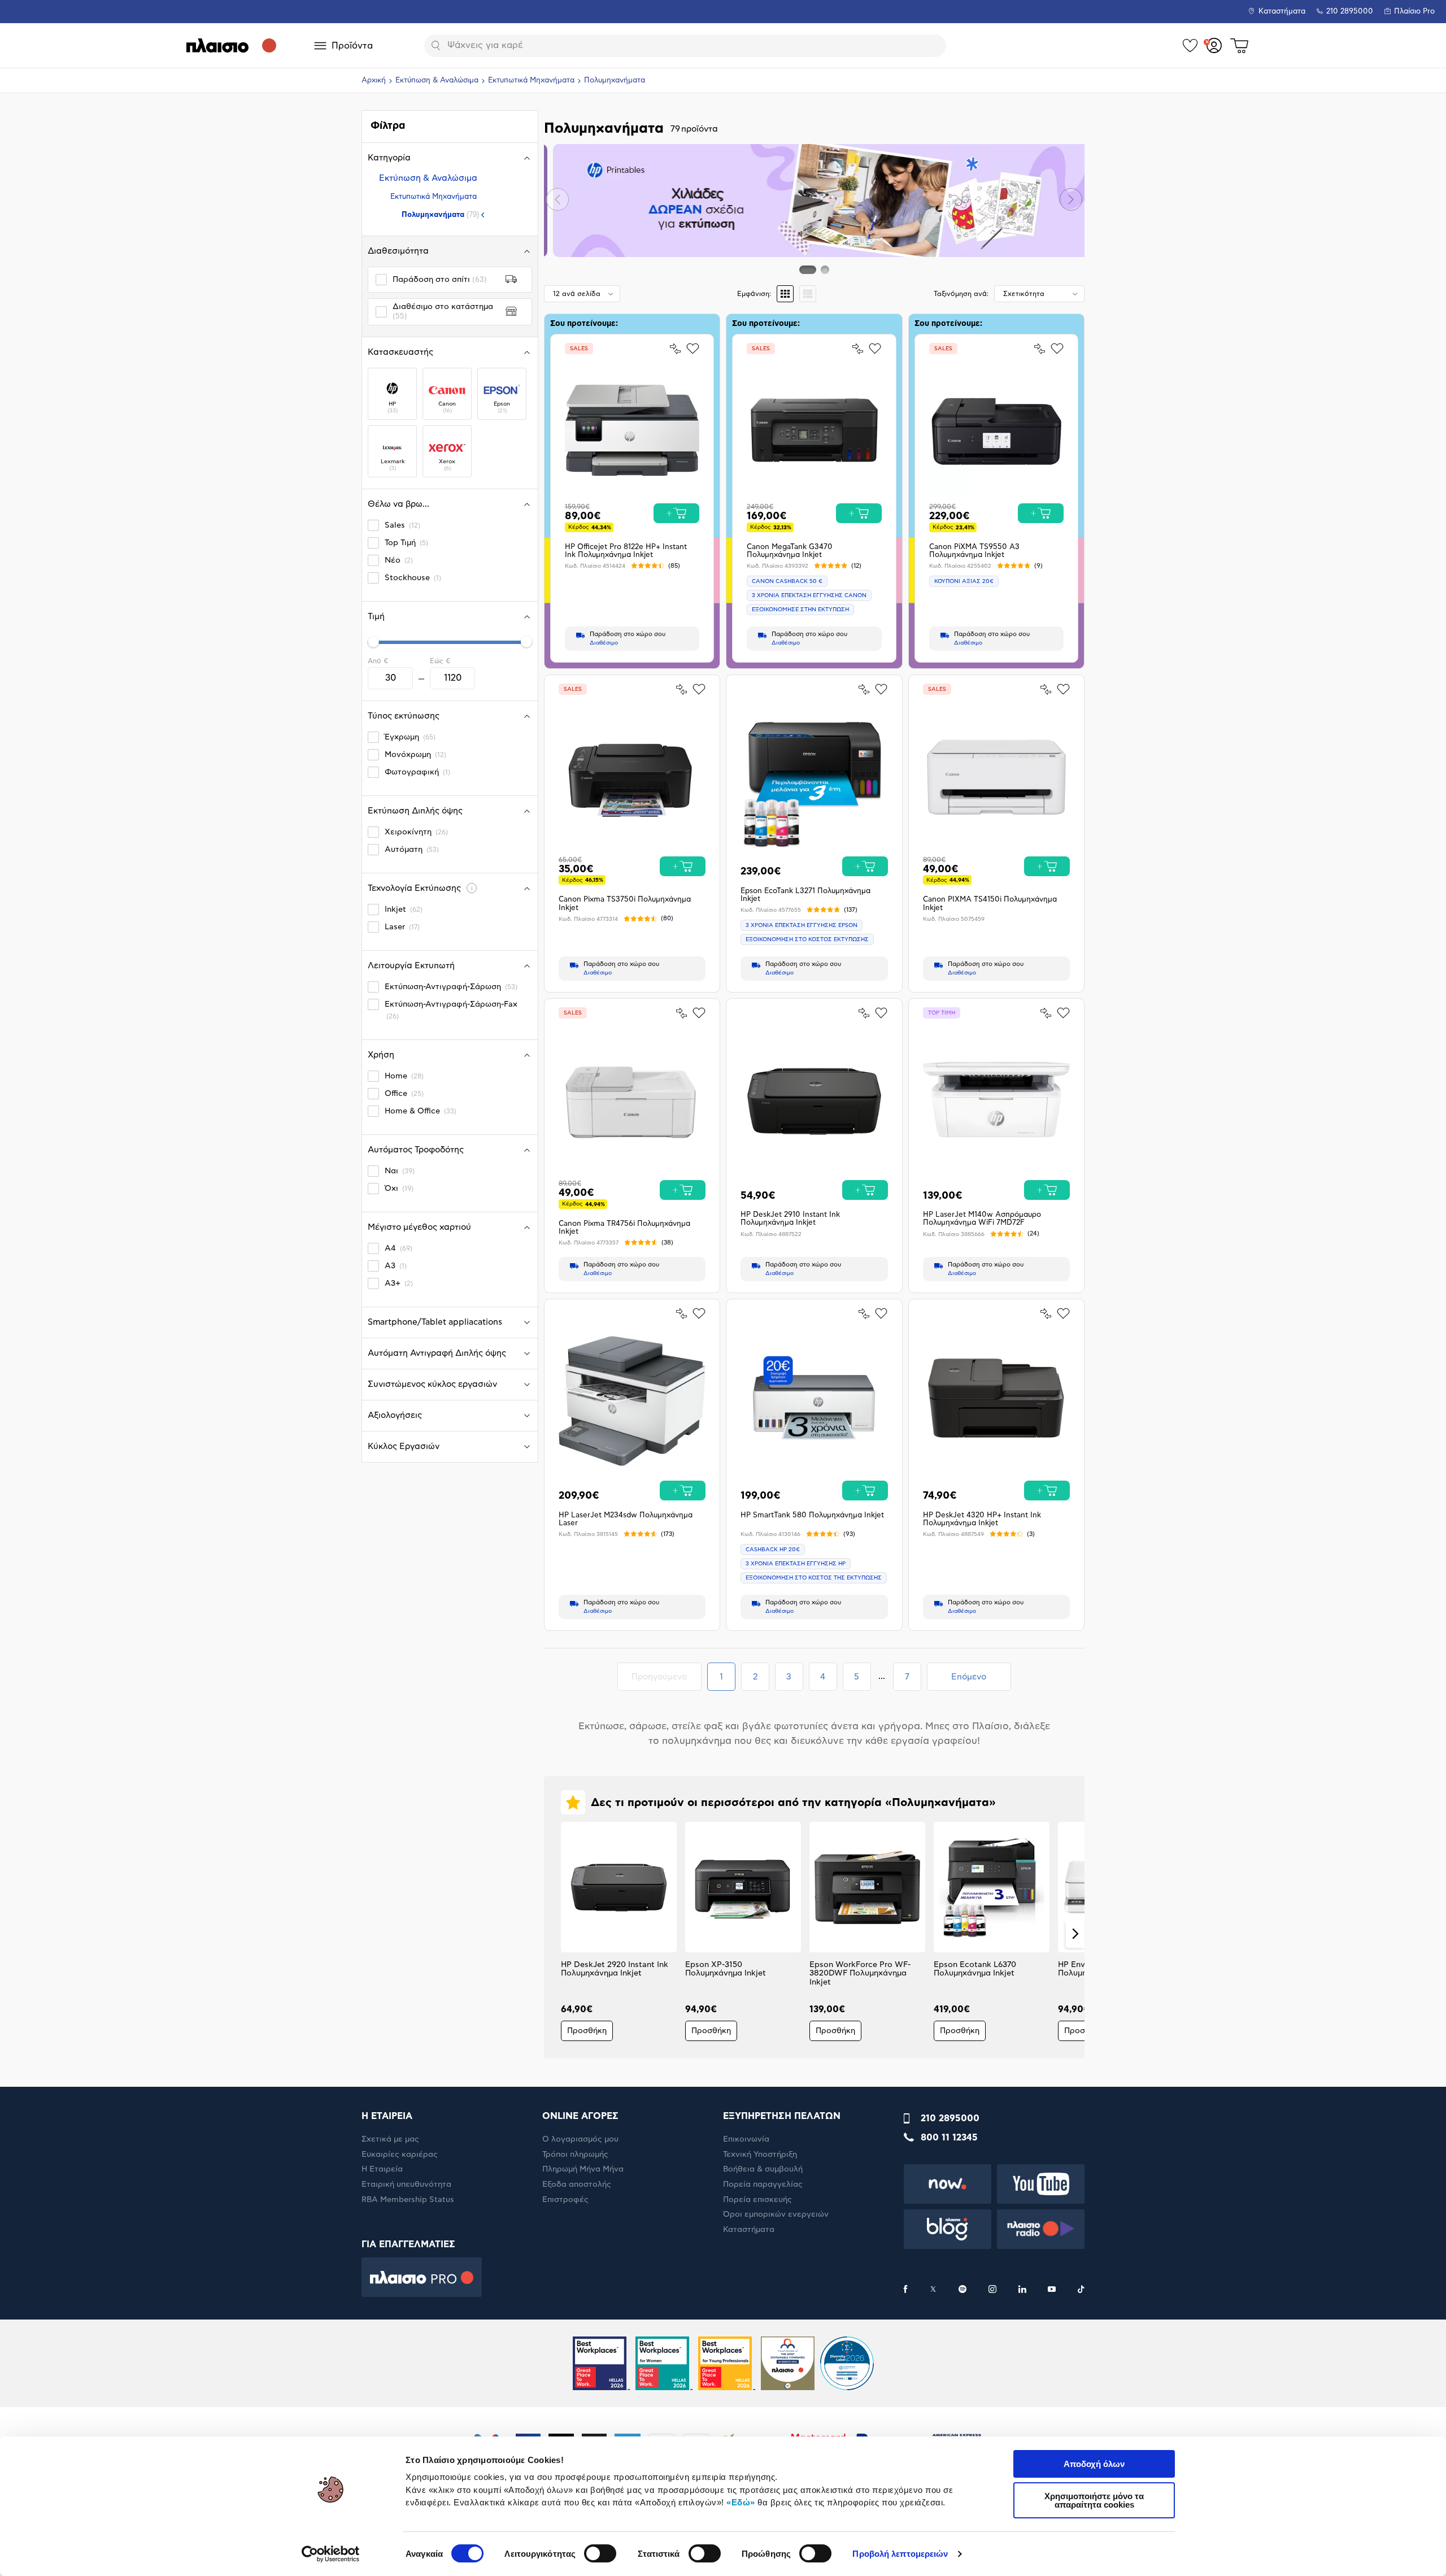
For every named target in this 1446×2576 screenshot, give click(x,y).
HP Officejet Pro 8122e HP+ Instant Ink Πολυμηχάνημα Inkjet (626, 551)
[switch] (600, 2553)
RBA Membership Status (408, 2200)
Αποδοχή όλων (1094, 2464)
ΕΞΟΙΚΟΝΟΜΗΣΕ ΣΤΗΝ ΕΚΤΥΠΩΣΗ (800, 610)
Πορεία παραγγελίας (763, 2185)
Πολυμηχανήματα (440, 214)
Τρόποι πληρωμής (575, 2155)
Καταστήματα (1282, 12)
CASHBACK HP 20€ (773, 1550)
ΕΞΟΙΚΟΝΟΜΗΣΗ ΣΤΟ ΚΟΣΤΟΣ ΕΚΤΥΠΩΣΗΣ (807, 939)
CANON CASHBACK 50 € (787, 581)
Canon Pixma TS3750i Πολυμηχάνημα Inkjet (625, 904)
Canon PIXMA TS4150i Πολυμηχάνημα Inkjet (990, 904)
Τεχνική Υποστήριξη (760, 2155)
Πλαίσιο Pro (1414, 12)
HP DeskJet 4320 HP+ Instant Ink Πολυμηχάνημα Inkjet (982, 1519)
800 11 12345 (949, 2138)
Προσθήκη (587, 2031)
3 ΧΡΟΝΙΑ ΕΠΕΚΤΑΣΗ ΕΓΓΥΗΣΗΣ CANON (809, 595)
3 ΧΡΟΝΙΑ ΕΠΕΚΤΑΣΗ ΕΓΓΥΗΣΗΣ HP (796, 1564)
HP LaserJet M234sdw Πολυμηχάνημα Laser (626, 1519)
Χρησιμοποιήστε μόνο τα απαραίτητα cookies (1094, 2500)
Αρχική (374, 80)
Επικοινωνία (746, 2139)
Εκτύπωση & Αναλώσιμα (437, 80)
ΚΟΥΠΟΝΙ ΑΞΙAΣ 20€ (964, 581)
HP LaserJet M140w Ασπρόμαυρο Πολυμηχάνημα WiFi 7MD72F (982, 1219)
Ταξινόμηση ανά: (961, 294)
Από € (378, 661)
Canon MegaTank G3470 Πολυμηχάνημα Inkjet (790, 551)
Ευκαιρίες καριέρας (400, 2155)
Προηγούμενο (666, 1677)
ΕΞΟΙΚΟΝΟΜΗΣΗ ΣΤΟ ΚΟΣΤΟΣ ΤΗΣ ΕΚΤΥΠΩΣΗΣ (814, 1578)
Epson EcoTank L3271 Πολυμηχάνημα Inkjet (805, 895)
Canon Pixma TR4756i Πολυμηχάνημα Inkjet (624, 1228)
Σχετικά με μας (390, 2139)
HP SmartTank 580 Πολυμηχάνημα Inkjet (812, 1515)
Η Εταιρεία (382, 2169)
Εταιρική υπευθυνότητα (406, 2185)
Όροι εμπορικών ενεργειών (776, 2214)
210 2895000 (950, 2118)
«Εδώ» (741, 2502)
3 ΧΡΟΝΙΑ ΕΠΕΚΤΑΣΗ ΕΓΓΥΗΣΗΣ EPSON (802, 925)
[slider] (373, 642)
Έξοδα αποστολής (577, 2185)
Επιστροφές (565, 2200)
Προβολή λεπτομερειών (900, 2554)
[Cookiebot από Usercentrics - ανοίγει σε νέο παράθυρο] (331, 2554)
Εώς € (440, 661)
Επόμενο (969, 1677)
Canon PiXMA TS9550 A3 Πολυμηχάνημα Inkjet (974, 551)
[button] (558, 199)
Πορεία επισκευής (757, 2200)
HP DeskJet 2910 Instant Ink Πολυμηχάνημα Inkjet (790, 1219)
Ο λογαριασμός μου (580, 2139)
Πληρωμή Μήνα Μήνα (583, 2169)
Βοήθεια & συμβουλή (763, 2169)
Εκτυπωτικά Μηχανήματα (531, 80)
